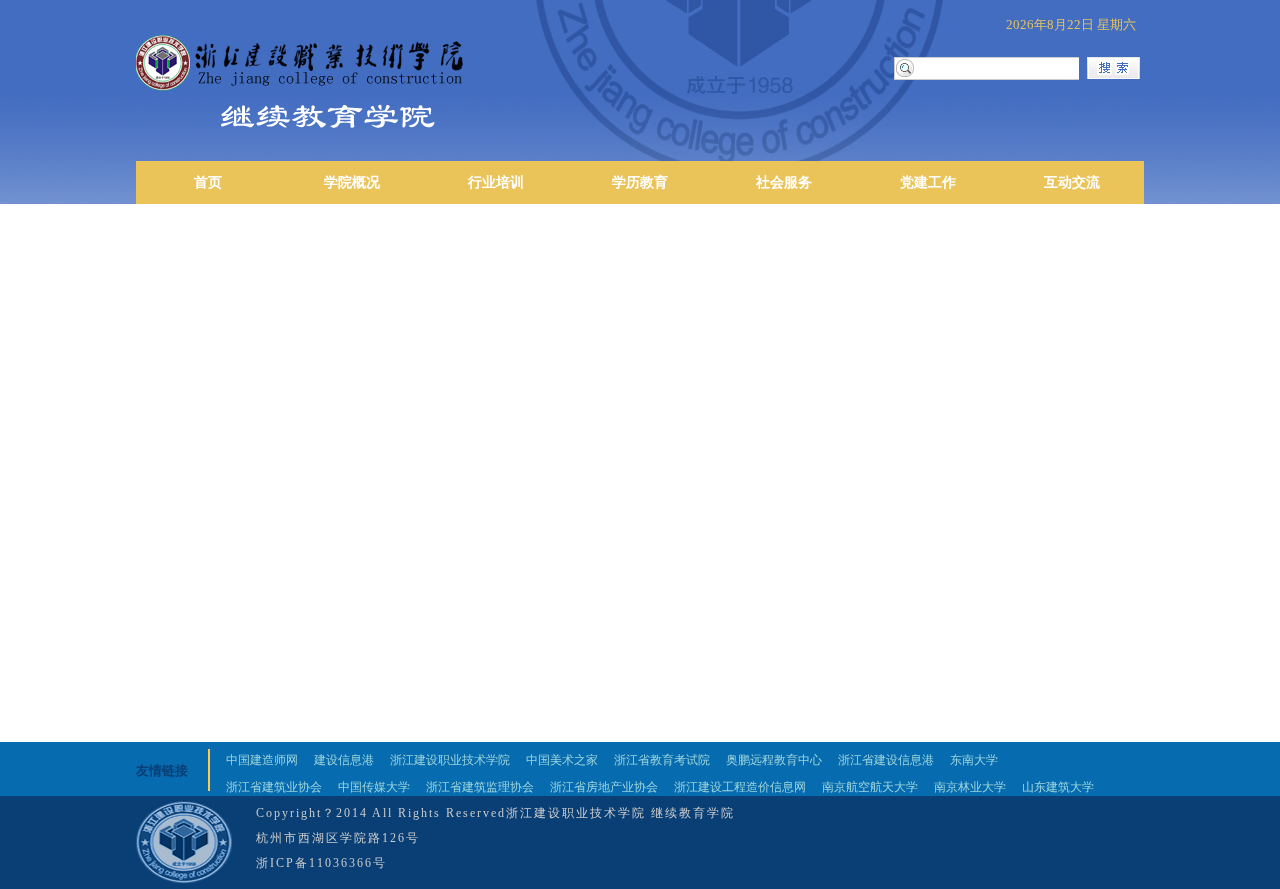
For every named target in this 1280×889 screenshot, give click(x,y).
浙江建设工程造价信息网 (740, 787)
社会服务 (784, 182)
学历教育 (640, 182)
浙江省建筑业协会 (274, 787)
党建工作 (928, 182)
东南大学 (974, 760)
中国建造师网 (262, 760)
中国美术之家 (562, 760)
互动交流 (1072, 182)
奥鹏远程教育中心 (774, 760)
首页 (208, 182)
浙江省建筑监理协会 (480, 787)
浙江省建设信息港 (886, 760)
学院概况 (352, 182)
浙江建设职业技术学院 (450, 760)
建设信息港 (344, 760)
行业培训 (496, 182)
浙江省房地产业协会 (604, 787)
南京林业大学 (970, 787)
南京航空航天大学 (870, 787)
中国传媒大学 (374, 787)
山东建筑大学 (1058, 787)
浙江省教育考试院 (662, 760)
